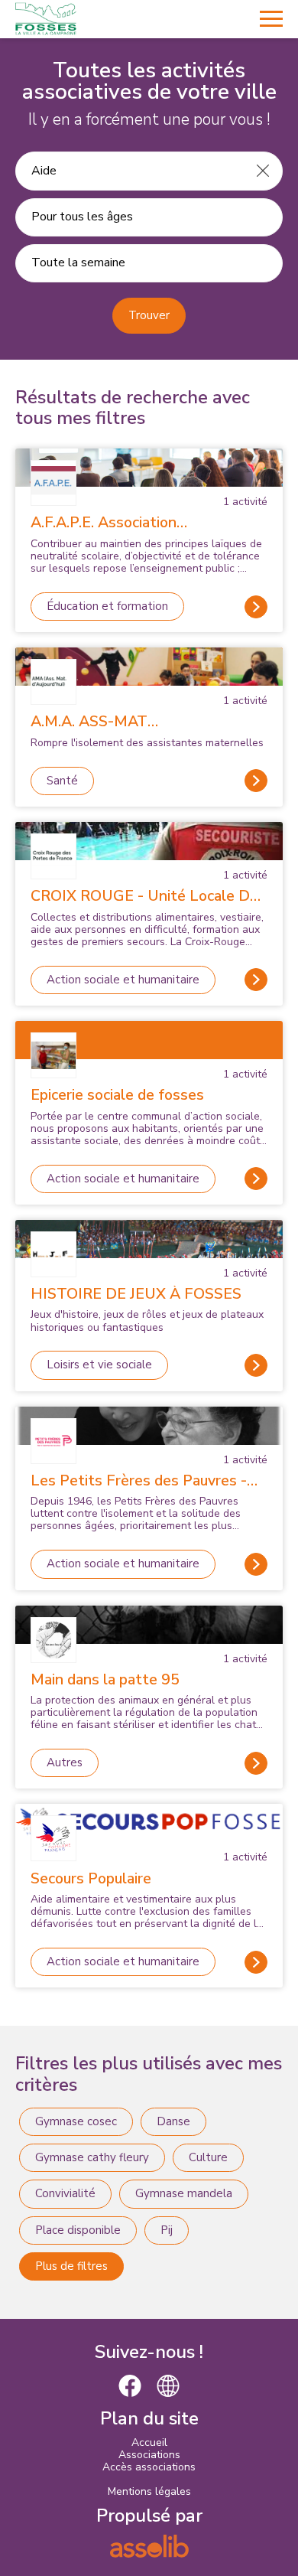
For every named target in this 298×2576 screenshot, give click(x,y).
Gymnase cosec (76, 2121)
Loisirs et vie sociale (99, 1365)
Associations (149, 2455)
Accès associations (149, 2467)
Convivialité (65, 2193)
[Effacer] (263, 171)
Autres (65, 1762)
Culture (208, 2157)
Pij (167, 2230)
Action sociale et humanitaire (123, 980)
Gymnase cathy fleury (92, 2157)
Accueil (149, 2442)
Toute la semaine (78, 262)
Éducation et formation (107, 606)
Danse (173, 2121)
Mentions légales (149, 2491)
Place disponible (78, 2230)
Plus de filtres (71, 2266)
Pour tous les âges (82, 217)
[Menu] (271, 19)
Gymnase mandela (184, 2193)
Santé (62, 781)
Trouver (149, 315)
